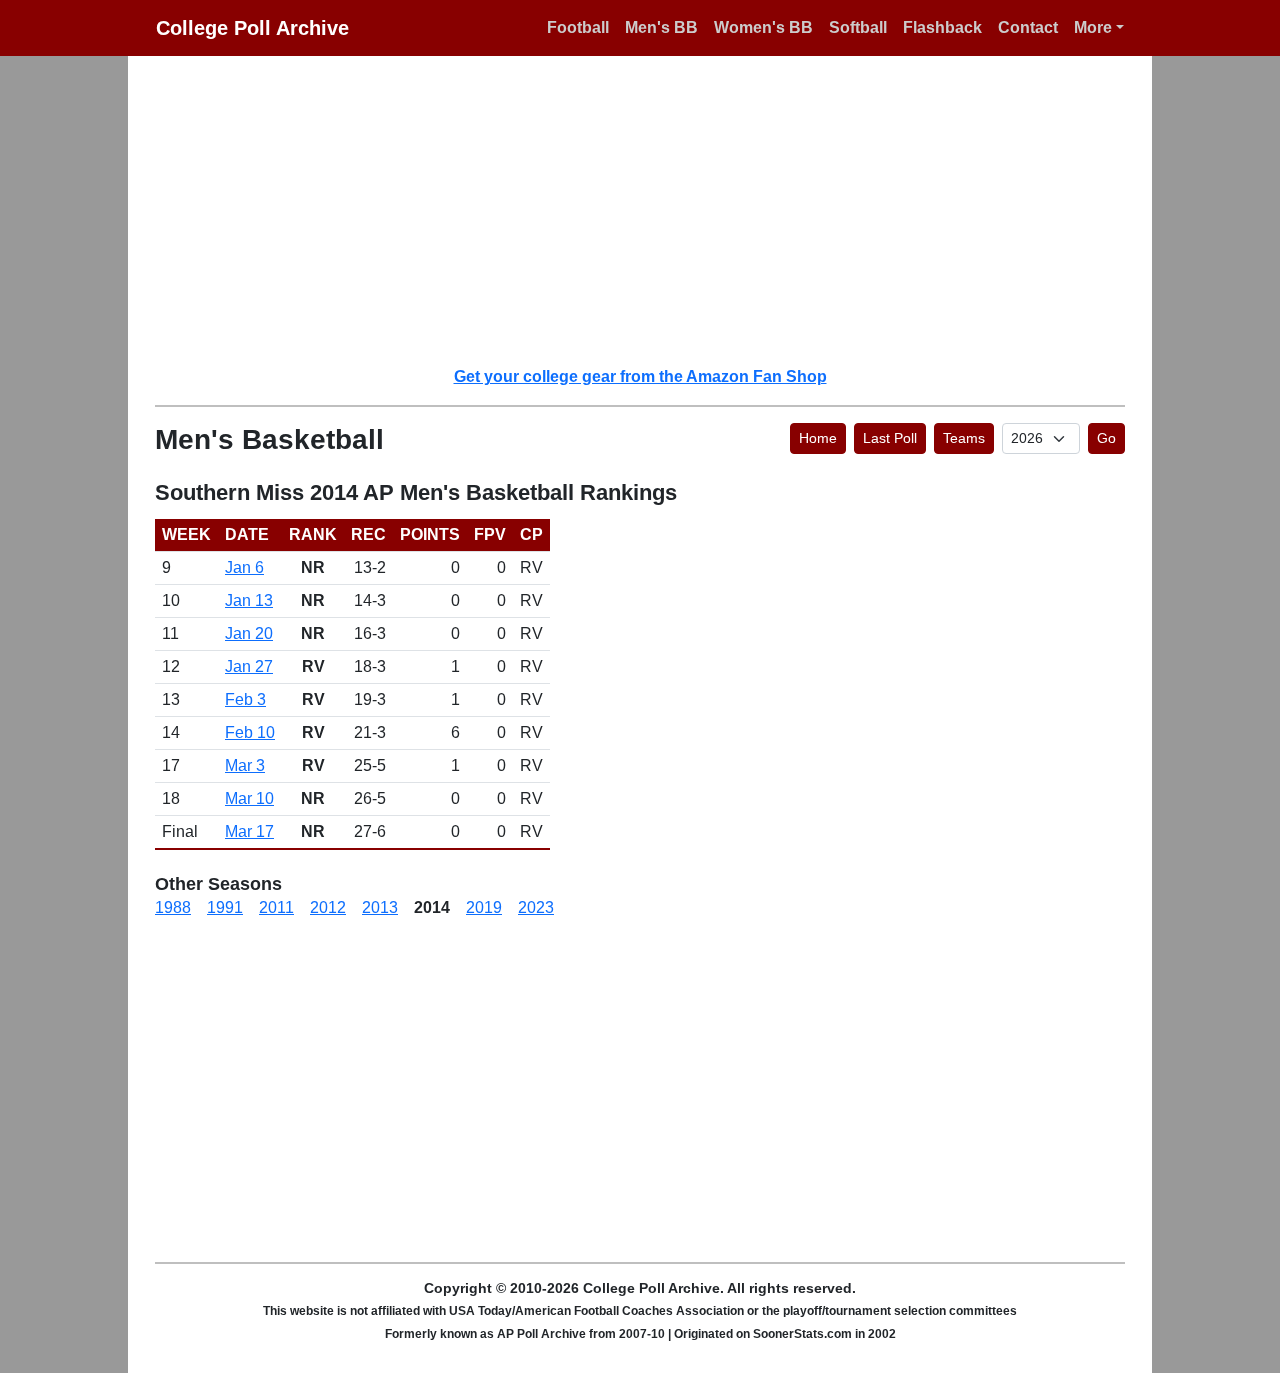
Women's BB (763, 27)
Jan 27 (249, 666)
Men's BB (661, 27)
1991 (225, 907)
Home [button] (818, 438)
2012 (328, 907)
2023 (536, 907)
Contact (1028, 27)
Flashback (942, 27)
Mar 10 (249, 798)
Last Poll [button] (890, 438)
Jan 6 (244, 567)
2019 (484, 907)
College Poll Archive (252, 28)
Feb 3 (245, 699)
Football (578, 27)
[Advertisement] (652, 210)
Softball (858, 27)
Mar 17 (249, 831)
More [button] (1093, 27)
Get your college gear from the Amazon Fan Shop (640, 376)
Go (1106, 438)
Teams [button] (964, 438)
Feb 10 (250, 732)
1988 (173, 907)
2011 (276, 907)
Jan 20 (249, 633)
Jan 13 (249, 600)
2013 (380, 907)
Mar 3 (245, 765)
